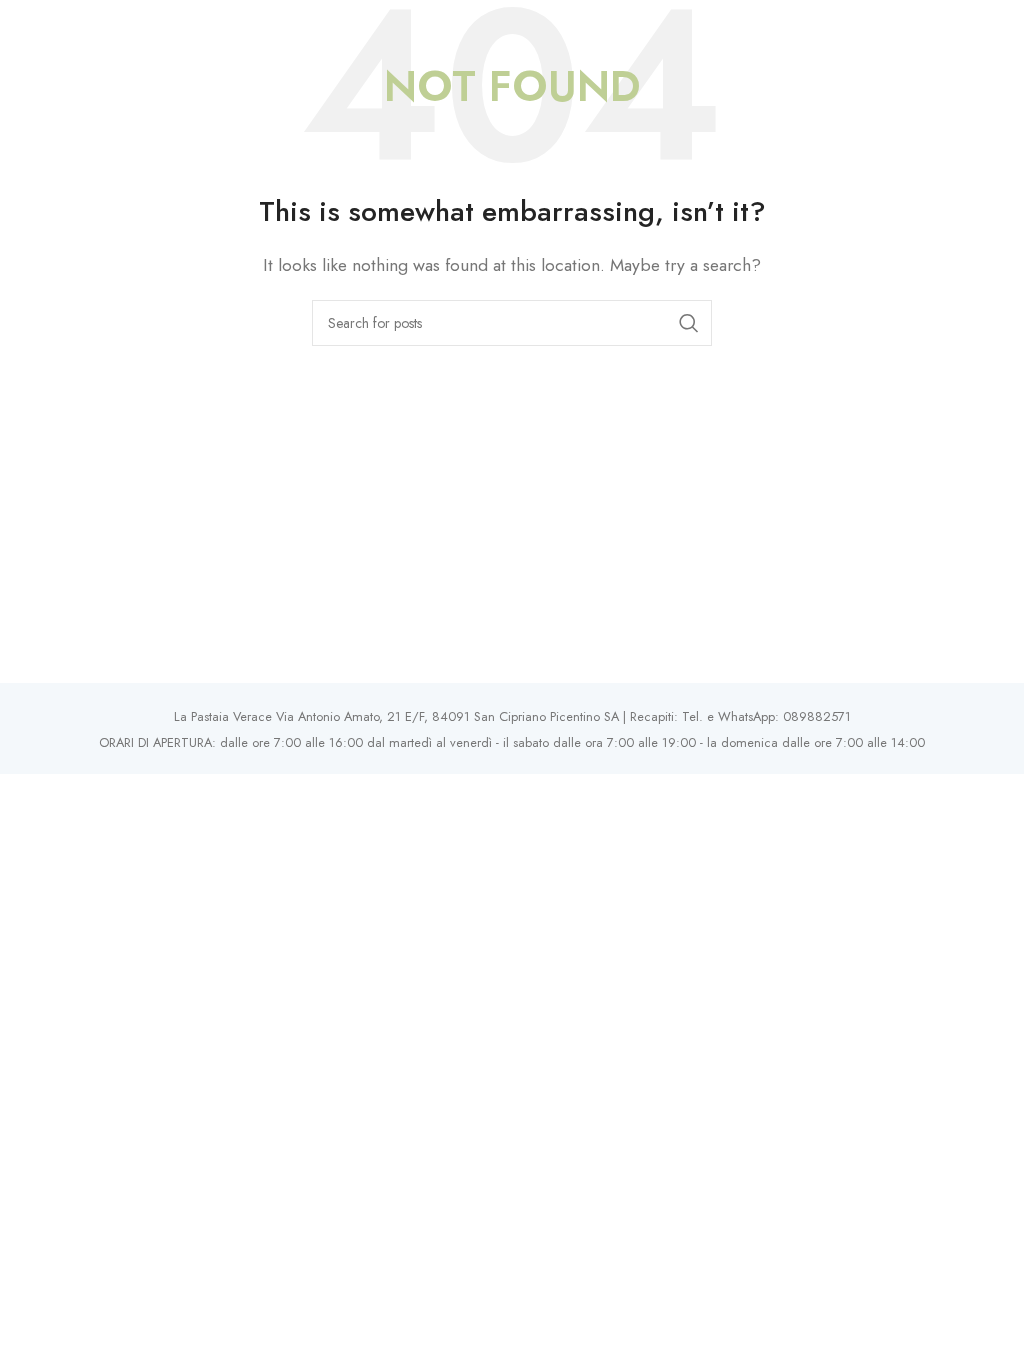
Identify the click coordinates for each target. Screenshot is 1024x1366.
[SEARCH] (689, 323)
